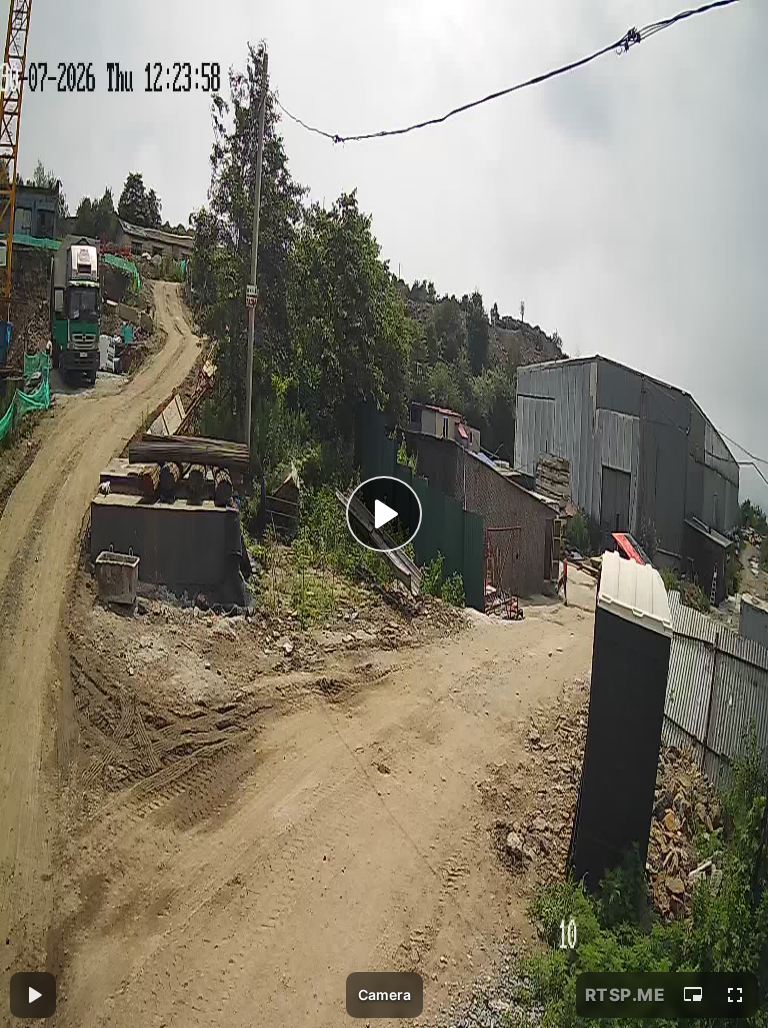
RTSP (625, 995)
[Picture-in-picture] (693, 995)
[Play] (384, 514)
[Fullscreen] (735, 995)
